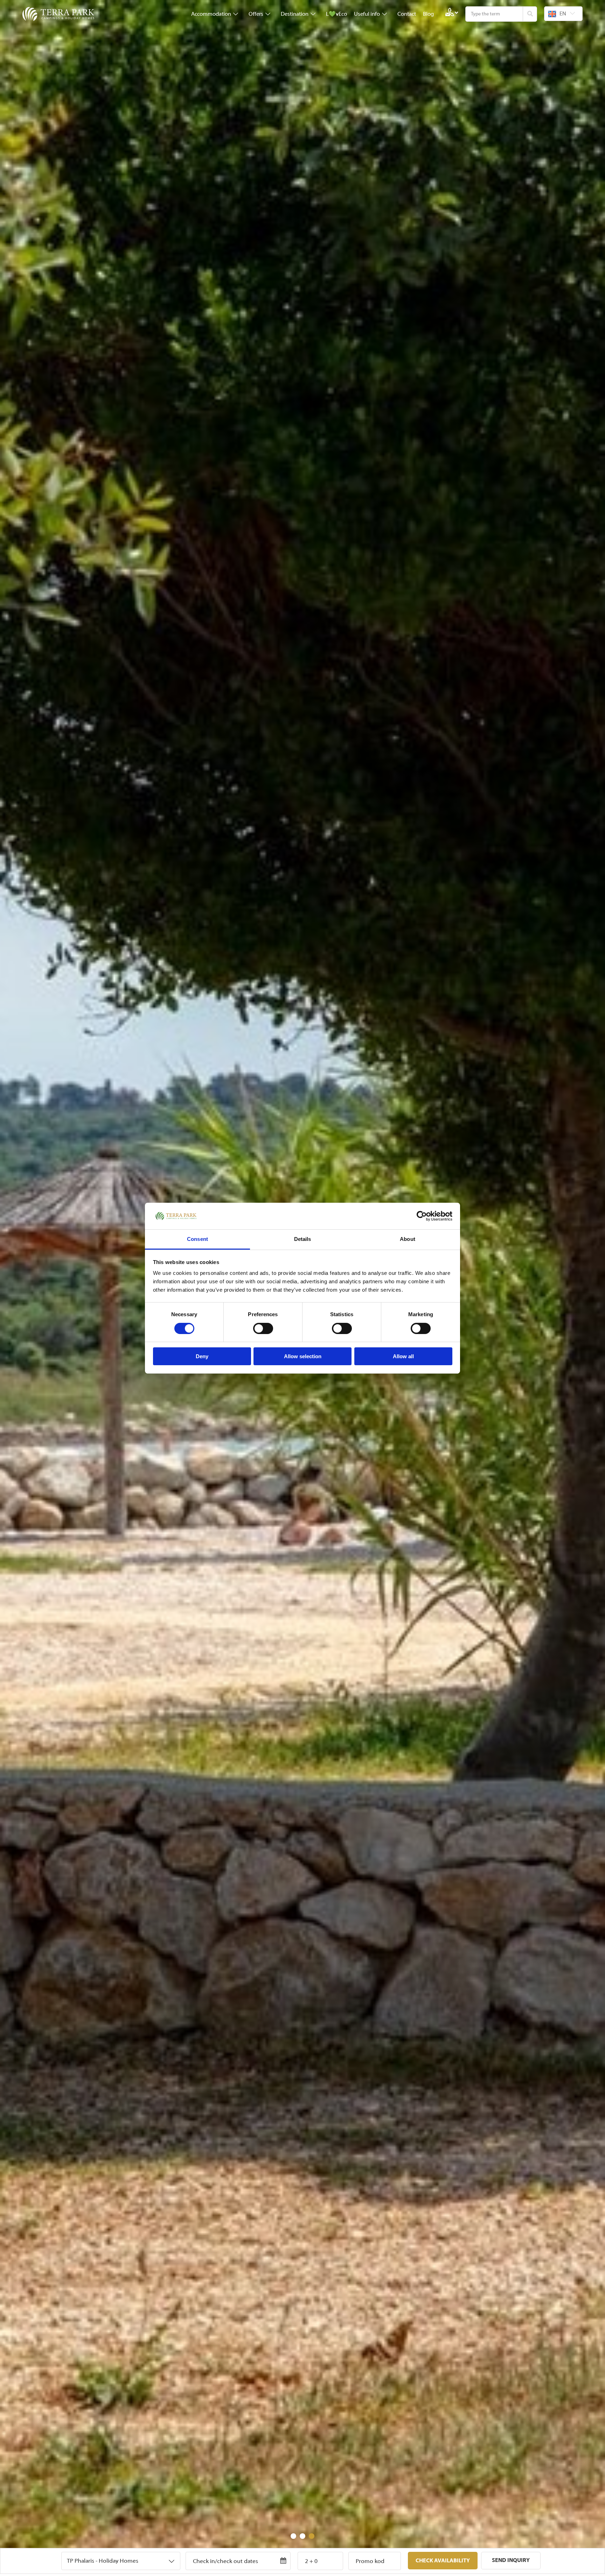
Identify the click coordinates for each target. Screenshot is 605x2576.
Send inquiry (511, 2560)
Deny (202, 1356)
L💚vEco (336, 14)
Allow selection (303, 1356)
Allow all (403, 1356)
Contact (407, 14)
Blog (428, 14)
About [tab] (408, 1239)
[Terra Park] (59, 14)
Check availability (443, 2561)
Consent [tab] (197, 1239)
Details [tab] (303, 1239)
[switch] (263, 1328)
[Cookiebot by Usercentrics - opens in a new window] (422, 1216)
